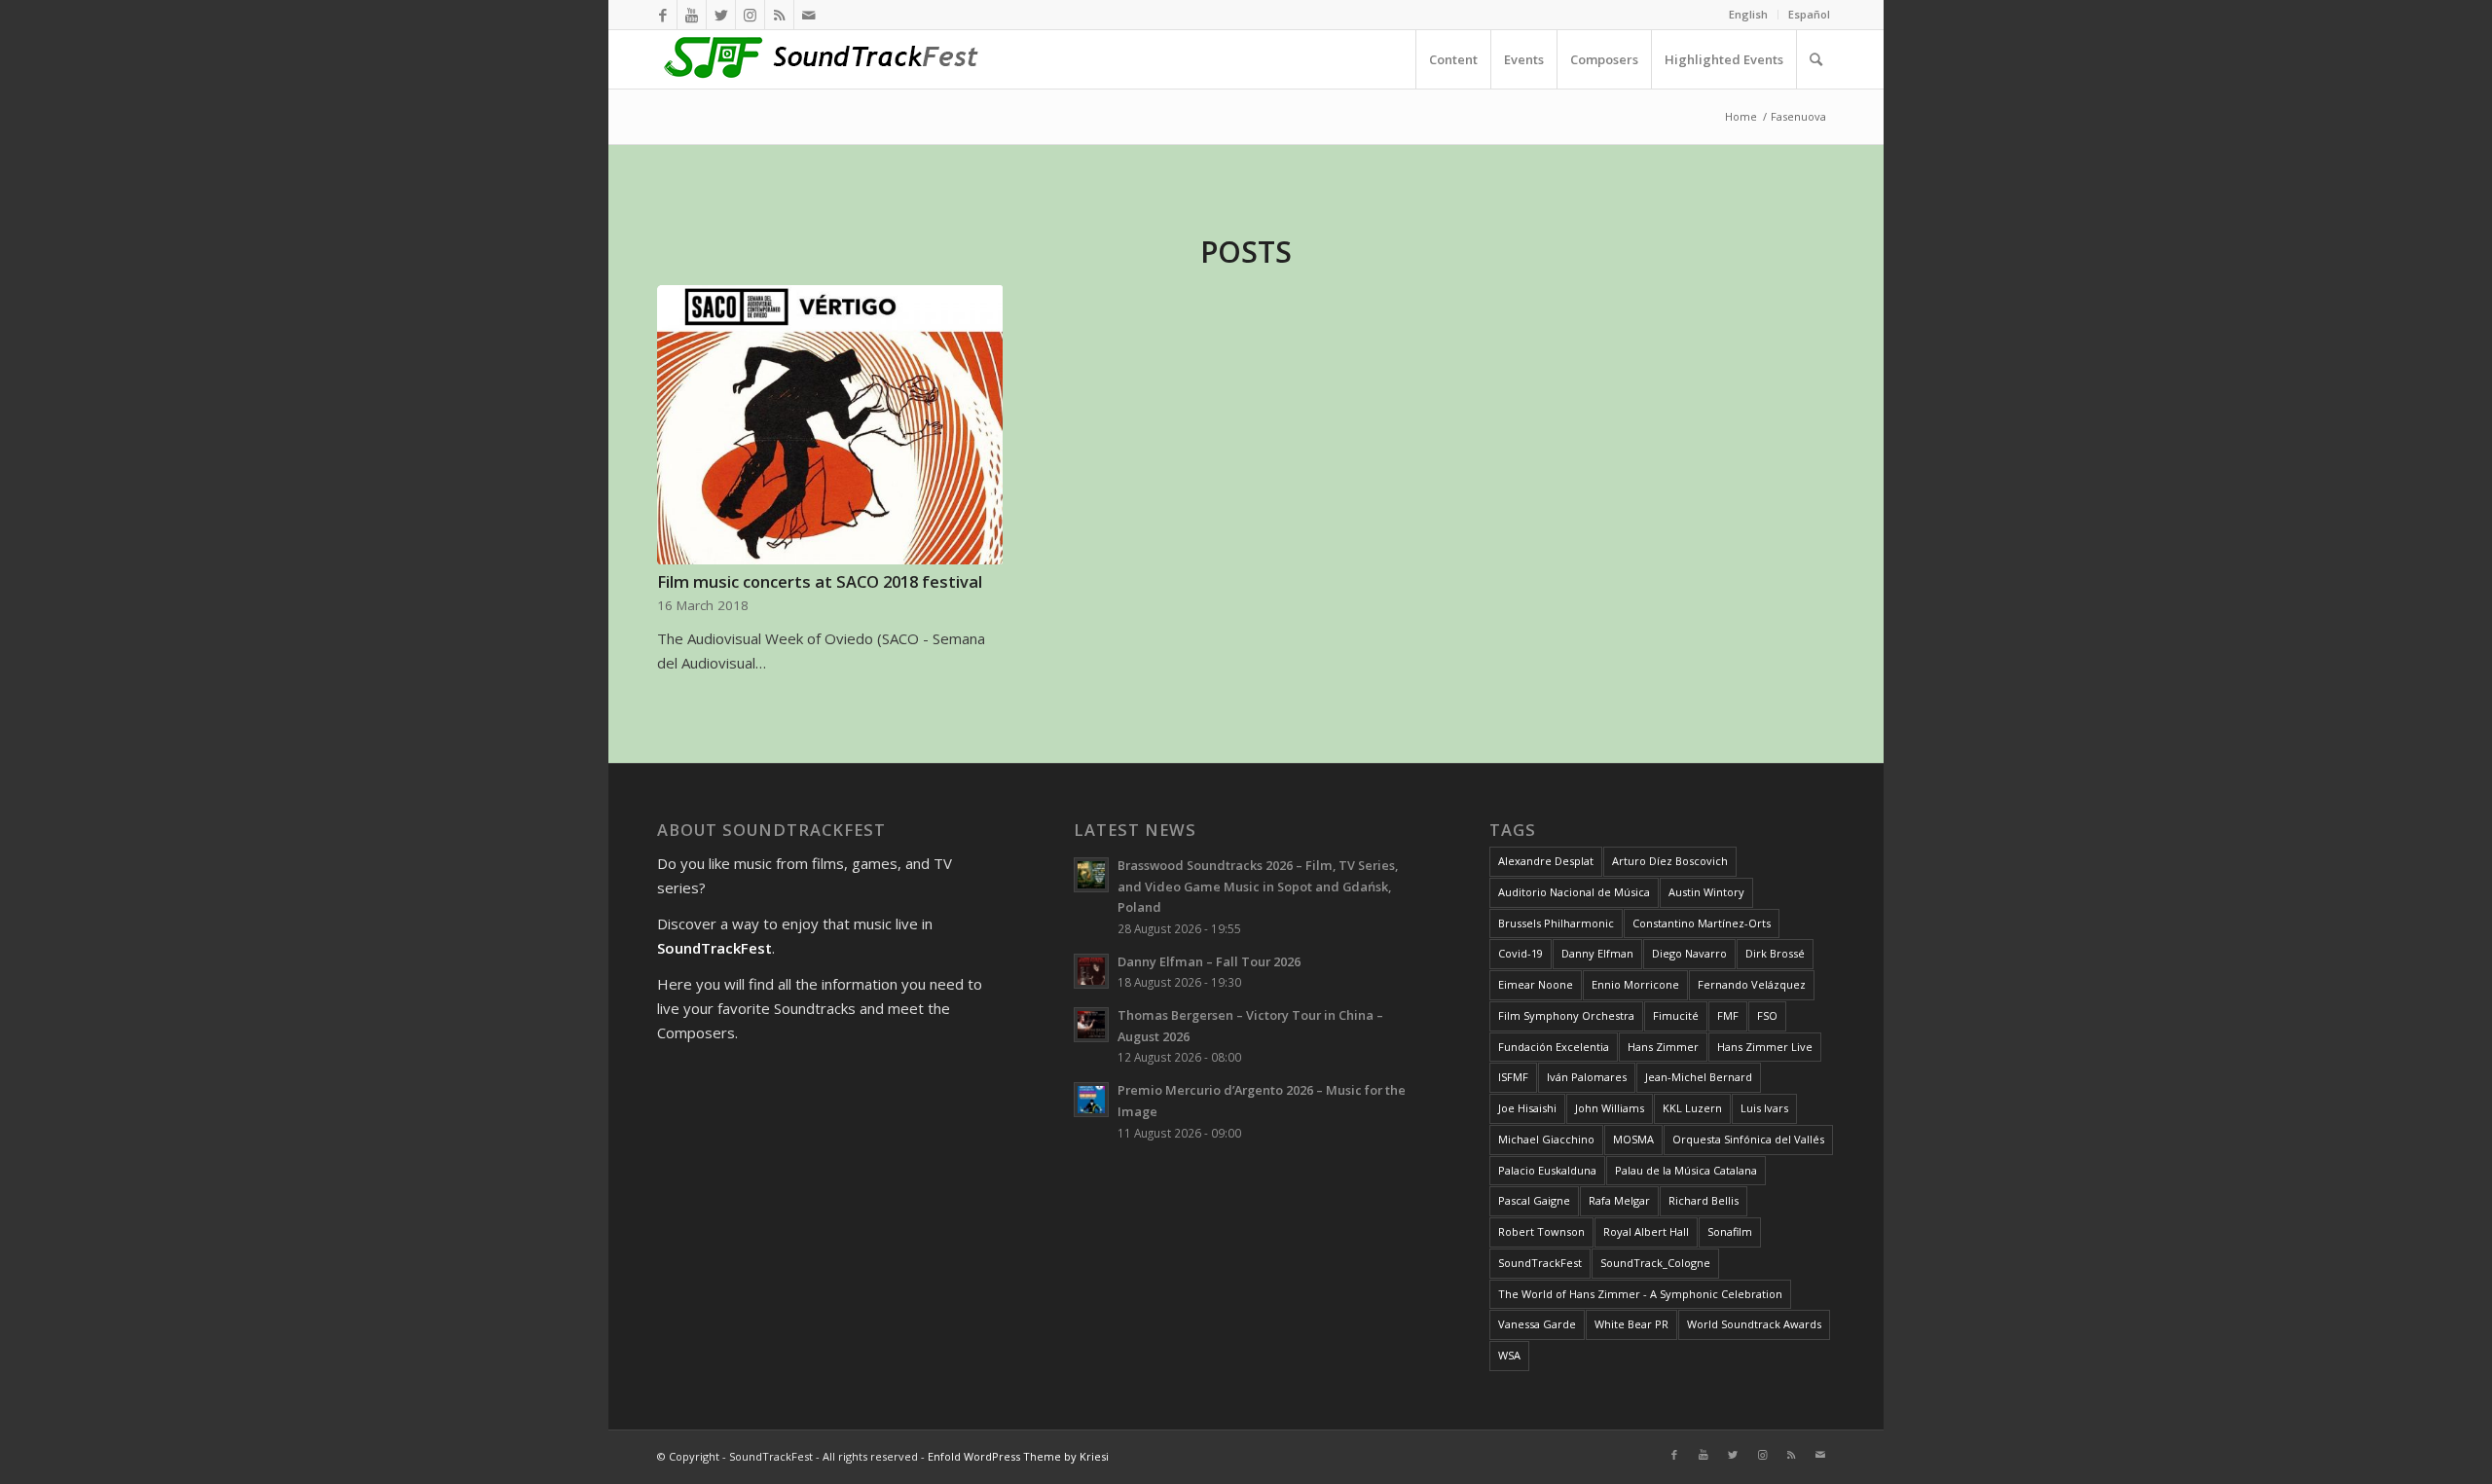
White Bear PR (1631, 1324)
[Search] (1815, 59)
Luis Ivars (1764, 1108)
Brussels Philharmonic (1556, 923)
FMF (1728, 1015)
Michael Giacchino (1546, 1139)
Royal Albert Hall (1646, 1231)
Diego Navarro (1689, 953)
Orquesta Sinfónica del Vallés (1748, 1139)
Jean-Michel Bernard (1699, 1077)
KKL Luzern (1692, 1108)
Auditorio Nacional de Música (1574, 892)
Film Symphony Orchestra (1566, 1015)
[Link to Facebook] (662, 15)
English (1748, 14)
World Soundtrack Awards (1754, 1324)
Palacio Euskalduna (1547, 1170)
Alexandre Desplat (1546, 861)
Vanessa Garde (1537, 1324)
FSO (1767, 1015)
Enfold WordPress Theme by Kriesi (1018, 1456)
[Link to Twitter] (721, 15)
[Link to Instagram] (750, 15)
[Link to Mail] (809, 15)
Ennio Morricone (1635, 984)
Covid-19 (1521, 953)
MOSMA (1633, 1139)
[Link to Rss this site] (779, 15)
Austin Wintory (1706, 892)
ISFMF (1513, 1077)
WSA (1509, 1355)
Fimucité (1676, 1015)
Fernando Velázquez (1752, 984)
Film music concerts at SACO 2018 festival (820, 581)
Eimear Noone (1536, 984)
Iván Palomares (1587, 1077)
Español (1809, 14)
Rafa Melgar (1619, 1200)
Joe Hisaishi (1527, 1108)
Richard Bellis (1704, 1200)
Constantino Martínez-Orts (1702, 923)
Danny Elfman (1597, 953)
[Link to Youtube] (692, 15)
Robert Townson (1541, 1231)
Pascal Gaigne (1534, 1200)
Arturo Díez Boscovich (1670, 861)
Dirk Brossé (1775, 953)
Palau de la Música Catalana (1686, 1170)
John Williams (1610, 1108)
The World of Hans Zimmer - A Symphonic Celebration (1640, 1294)
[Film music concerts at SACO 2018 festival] (830, 425)
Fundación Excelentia (1554, 1047)
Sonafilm (1730, 1231)
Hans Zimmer (1663, 1047)
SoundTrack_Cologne (1655, 1263)
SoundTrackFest (1540, 1263)
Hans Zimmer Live (1765, 1047)
